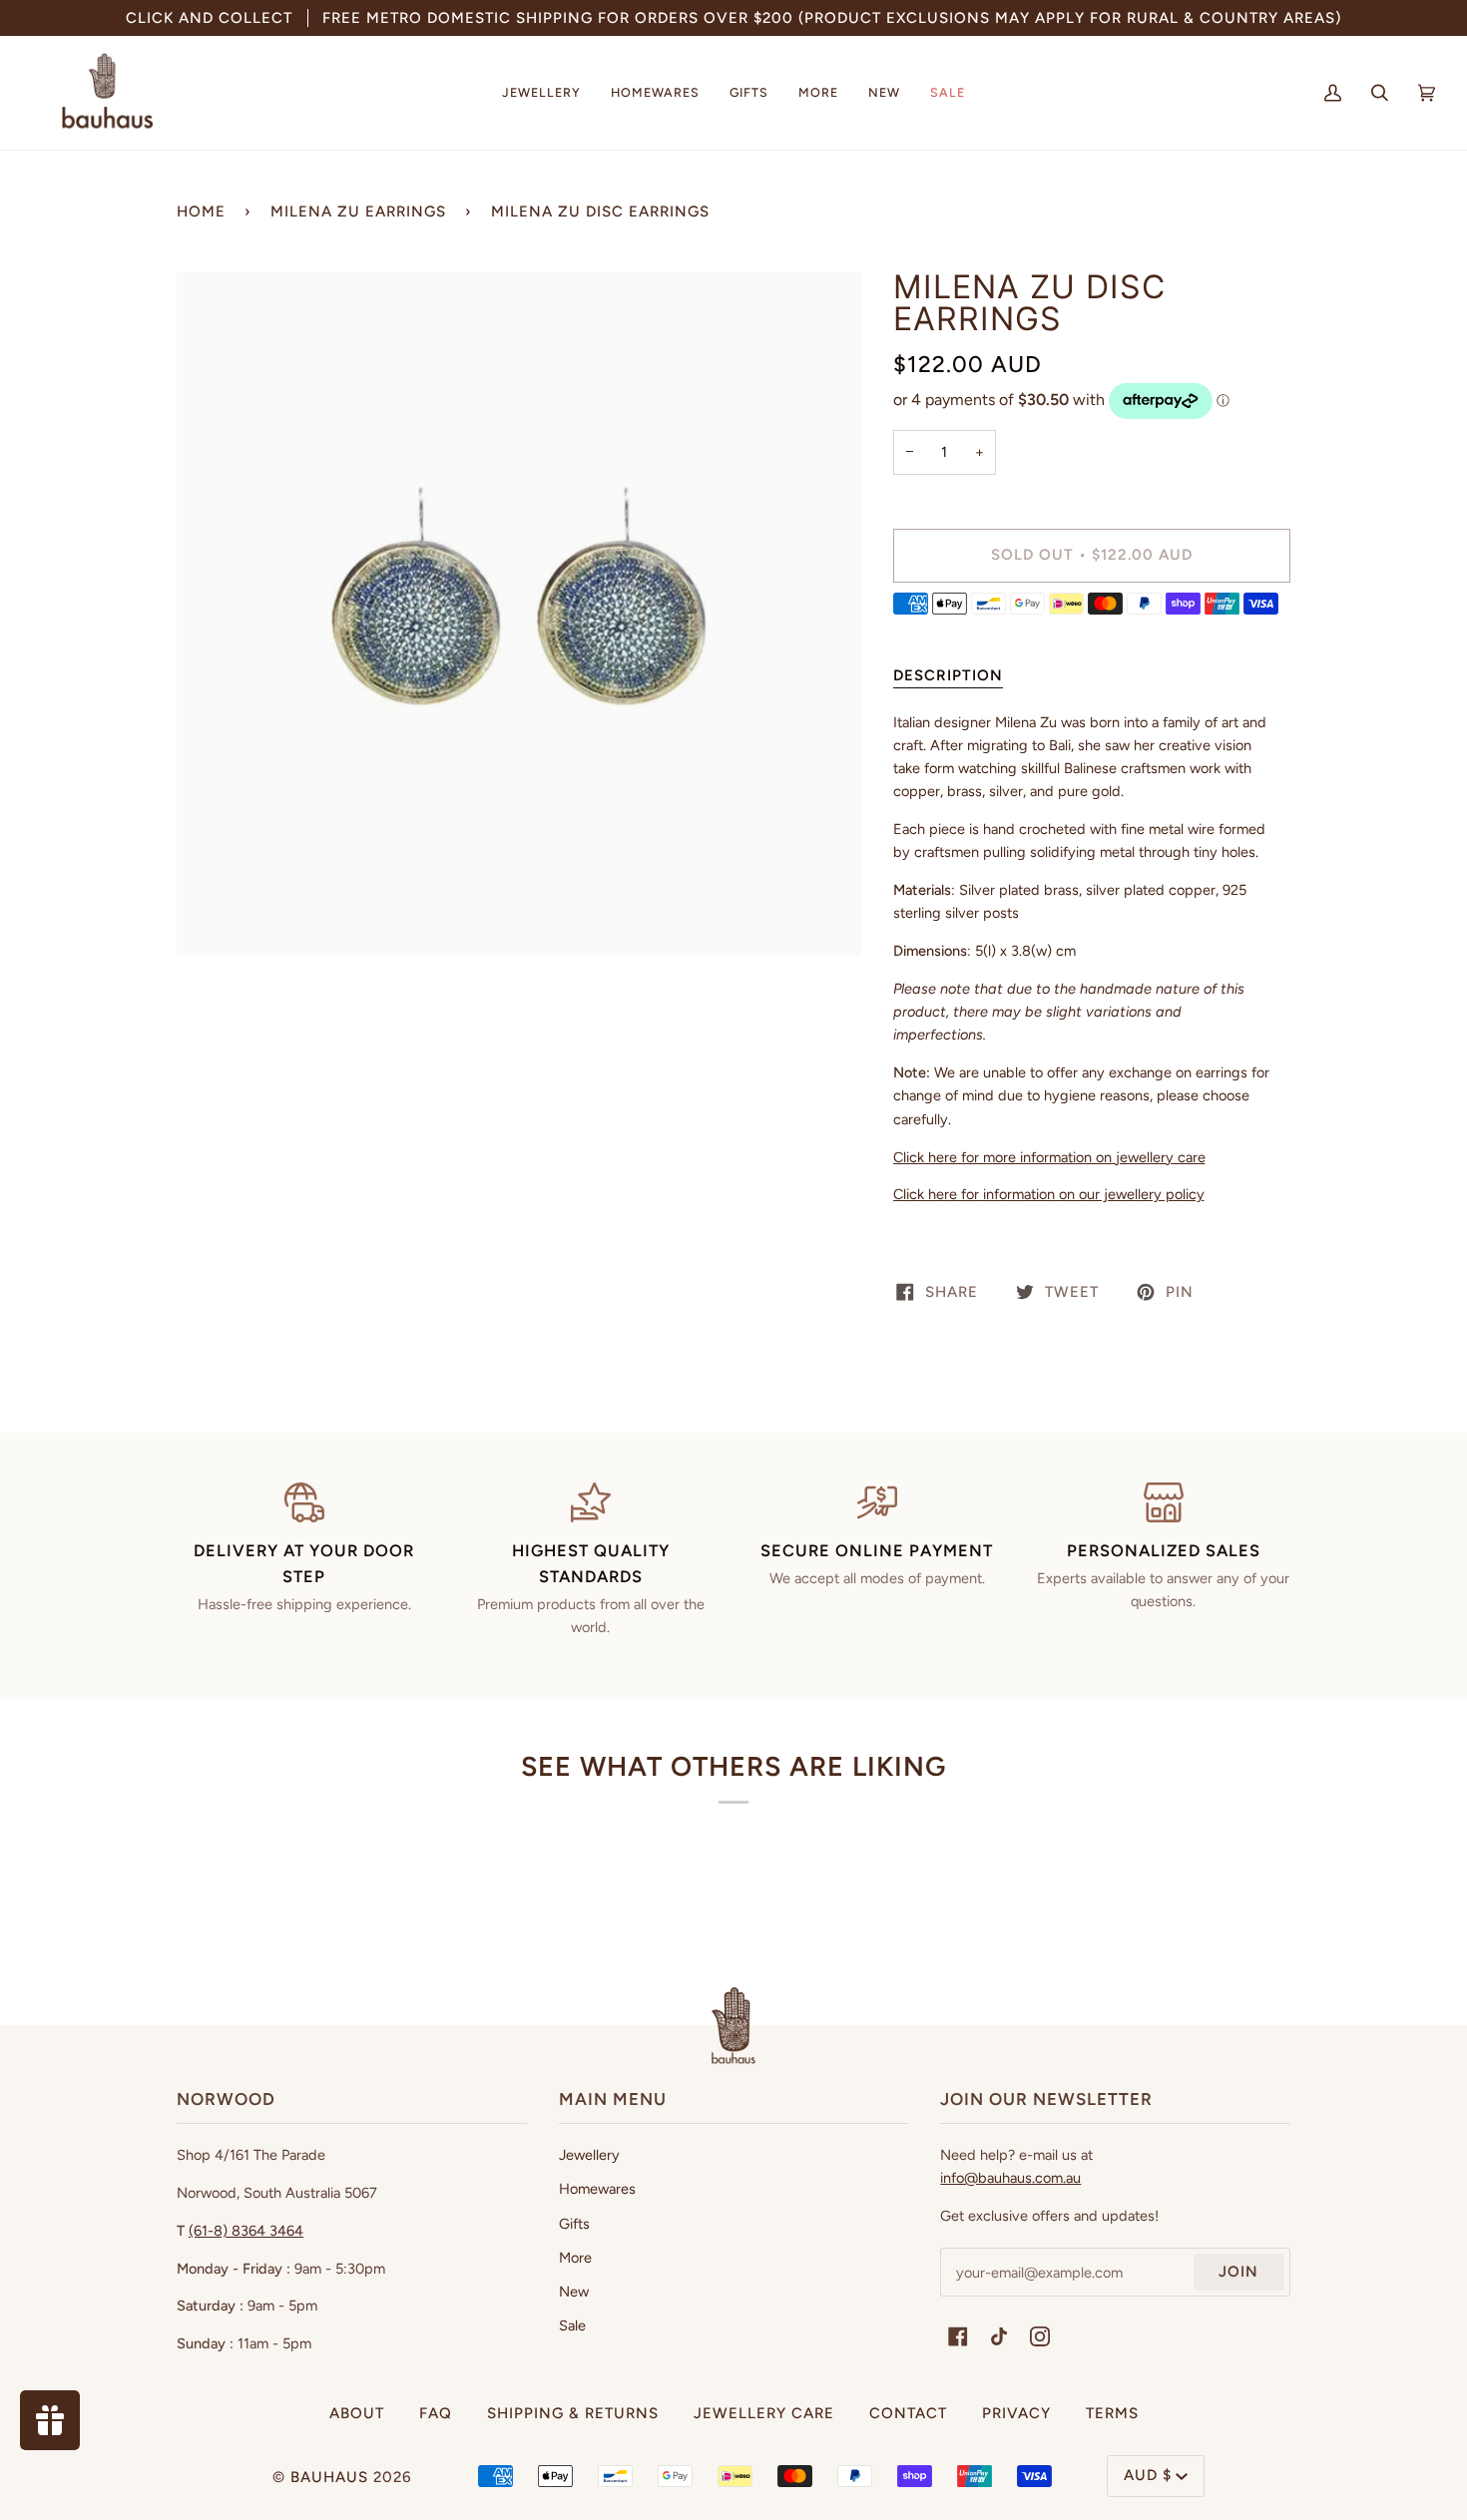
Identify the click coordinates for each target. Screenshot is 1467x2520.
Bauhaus (329, 2477)
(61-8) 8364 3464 (246, 2231)
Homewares (597, 2189)
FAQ (436, 2413)
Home (201, 211)
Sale (572, 2325)
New (574, 2292)
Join (1238, 2272)
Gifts (574, 2224)
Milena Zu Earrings (358, 211)
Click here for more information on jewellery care (1049, 1157)
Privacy (1016, 2413)
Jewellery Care (764, 2413)
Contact (908, 2413)
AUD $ (1148, 2475)
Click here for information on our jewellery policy (1049, 1194)
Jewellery (589, 2155)
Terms (1112, 2413)
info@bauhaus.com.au (1010, 2178)
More (575, 2258)
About (357, 2413)
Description (948, 675)
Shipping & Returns (573, 2413)
